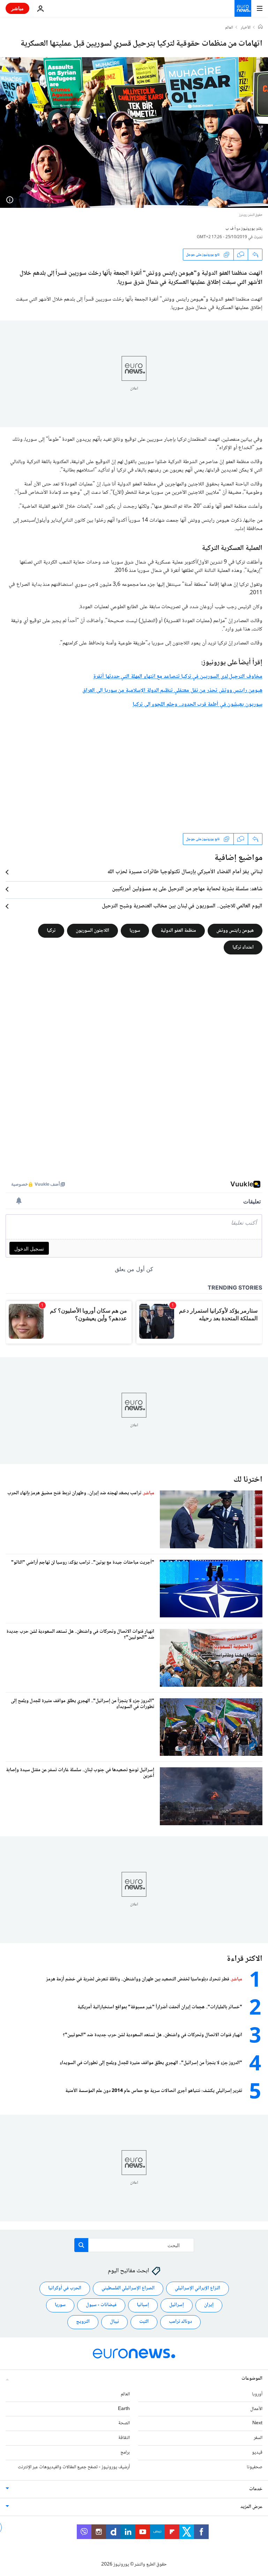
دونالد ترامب (180, 2322)
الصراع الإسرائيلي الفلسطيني (128, 2288)
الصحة (124, 2423)
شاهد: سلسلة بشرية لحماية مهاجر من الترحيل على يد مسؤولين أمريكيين (187, 889)
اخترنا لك (248, 1480)
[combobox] (134, 2245)
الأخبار (246, 28)
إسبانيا (143, 2305)
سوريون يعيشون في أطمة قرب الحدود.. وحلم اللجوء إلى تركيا (198, 705)
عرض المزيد (251, 2507)
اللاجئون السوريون (92, 931)
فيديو (257, 2453)
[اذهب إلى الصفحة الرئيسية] (243, 8)
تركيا (51, 931)
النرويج (83, 2322)
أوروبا (257, 2394)
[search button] (81, 2245)
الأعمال (256, 2409)
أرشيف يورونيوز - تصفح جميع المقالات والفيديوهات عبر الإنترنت (74, 2467)
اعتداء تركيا (243, 947)
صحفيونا (255, 2467)
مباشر (17, 8)
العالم (229, 28)
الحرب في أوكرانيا (65, 2288)
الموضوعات (252, 2379)
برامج (125, 2453)
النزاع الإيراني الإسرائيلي (198, 2288)
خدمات (256, 2489)
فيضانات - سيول (101, 2305)
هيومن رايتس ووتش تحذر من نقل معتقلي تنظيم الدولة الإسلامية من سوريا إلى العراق (172, 691)
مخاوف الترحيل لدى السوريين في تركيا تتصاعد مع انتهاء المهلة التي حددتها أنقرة (178, 677)
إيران (209, 2305)
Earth (124, 2409)
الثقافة (124, 2438)
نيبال (114, 2322)
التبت (144, 2322)
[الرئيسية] (260, 28)
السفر (258, 2438)
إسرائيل (177, 2305)
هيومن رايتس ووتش (235, 931)
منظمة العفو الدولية (178, 931)
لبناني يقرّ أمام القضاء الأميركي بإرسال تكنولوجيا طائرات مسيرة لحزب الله (185, 872)
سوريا (135, 931)
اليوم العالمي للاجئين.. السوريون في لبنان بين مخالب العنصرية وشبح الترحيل (182, 906)
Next (257, 2423)
